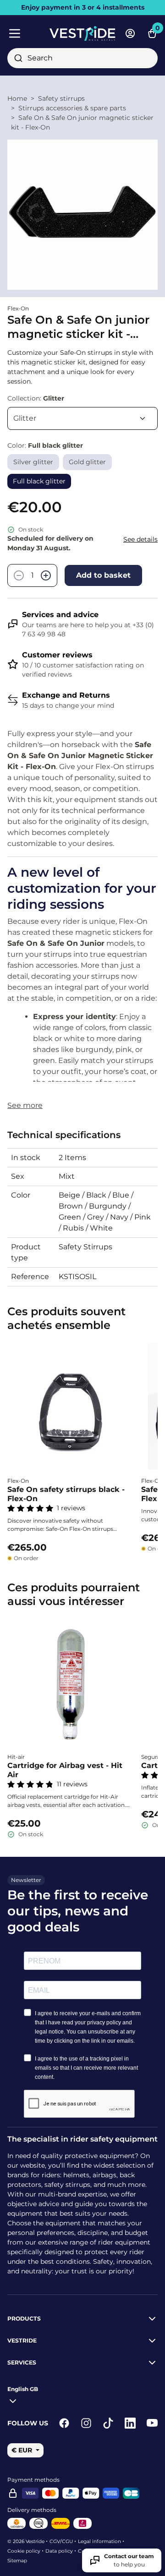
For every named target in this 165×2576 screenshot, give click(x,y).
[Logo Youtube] (152, 2423)
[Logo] (82, 33)
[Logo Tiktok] (108, 2423)
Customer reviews (57, 655)
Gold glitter (87, 462)
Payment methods (33, 2480)
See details (140, 539)
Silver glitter (33, 462)
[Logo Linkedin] (130, 2423)
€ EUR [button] (23, 2450)
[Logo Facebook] (64, 2423)
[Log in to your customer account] (130, 33)
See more (25, 1105)
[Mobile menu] (25, 33)
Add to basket (103, 575)
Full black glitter (39, 481)
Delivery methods (32, 2510)
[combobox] (82, 58)
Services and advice (60, 615)
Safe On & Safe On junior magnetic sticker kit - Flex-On (82, 122)
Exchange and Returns (66, 695)
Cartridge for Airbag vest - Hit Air (65, 1770)
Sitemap (17, 2561)
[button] (23, 2393)
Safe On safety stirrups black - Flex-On (66, 1494)
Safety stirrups (61, 98)
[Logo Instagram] (86, 2423)
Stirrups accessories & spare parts (72, 108)
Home (17, 98)
